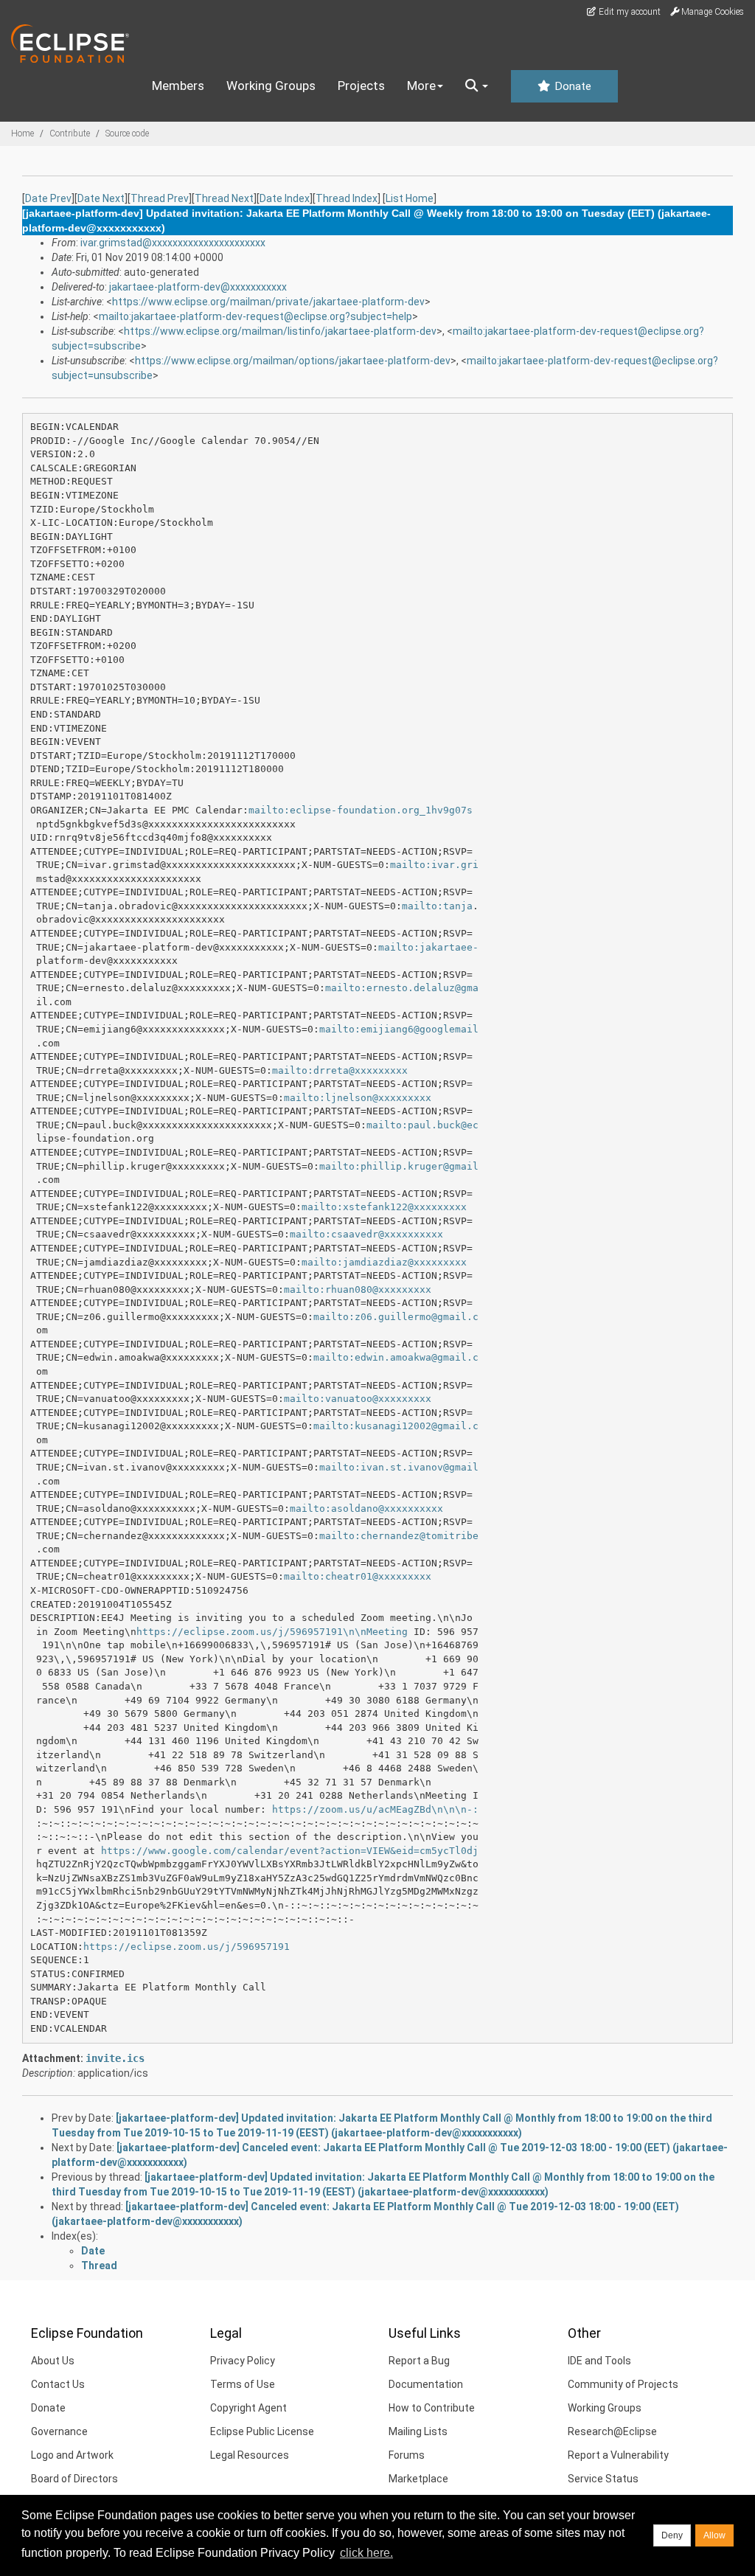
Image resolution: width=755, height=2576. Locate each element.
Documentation (426, 2384)
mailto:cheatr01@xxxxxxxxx (358, 1576)
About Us (53, 2361)
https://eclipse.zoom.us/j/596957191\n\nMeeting (272, 1632)
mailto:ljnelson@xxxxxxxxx (358, 1098)
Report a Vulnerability (618, 2455)
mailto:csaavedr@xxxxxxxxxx (366, 1234)
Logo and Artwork (72, 2455)
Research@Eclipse (612, 2431)
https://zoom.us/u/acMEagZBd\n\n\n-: (375, 1809)
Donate (571, 86)
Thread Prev (160, 198)
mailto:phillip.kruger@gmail (399, 1166)
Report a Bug (419, 2361)
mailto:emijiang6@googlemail (399, 1029)
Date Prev (48, 198)
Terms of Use (243, 2384)
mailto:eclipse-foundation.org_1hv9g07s (361, 810)
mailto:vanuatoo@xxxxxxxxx (358, 1399)
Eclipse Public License (262, 2431)
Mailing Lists (418, 2431)
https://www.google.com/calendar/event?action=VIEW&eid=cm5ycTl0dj (290, 1851)
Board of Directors (74, 2479)
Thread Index (347, 198)
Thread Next (224, 198)
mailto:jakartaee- (428, 947)
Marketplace (418, 2479)
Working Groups (271, 86)
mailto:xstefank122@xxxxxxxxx (384, 1207)
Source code (127, 133)
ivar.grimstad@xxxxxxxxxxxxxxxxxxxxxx (173, 243)
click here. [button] (366, 2553)
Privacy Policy (243, 2361)
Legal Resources (250, 2455)
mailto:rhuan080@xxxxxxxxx (358, 1289)
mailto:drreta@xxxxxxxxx (340, 1070)
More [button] (421, 86)
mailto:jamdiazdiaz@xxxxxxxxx (384, 1262)
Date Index (285, 198)
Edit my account (629, 12)
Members (178, 86)
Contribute (70, 133)
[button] (477, 86)
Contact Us (58, 2384)
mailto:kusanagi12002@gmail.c (396, 1426)
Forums (407, 2455)
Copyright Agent (248, 2408)
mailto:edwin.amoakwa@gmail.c (396, 1357)
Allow (714, 2535)
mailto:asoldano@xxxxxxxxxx (366, 1509)
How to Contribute (432, 2408)
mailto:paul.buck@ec (422, 1125)
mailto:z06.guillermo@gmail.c (396, 1317)
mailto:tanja (437, 906)
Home (22, 133)
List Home (410, 198)
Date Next (101, 198)
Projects (361, 86)
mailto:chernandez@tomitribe (399, 1536)
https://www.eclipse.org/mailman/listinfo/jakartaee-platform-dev (280, 331)
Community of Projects (623, 2384)
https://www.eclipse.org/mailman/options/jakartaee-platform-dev (293, 361)
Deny (672, 2535)
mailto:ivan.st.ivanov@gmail (399, 1467)
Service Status (603, 2479)
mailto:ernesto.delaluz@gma (402, 988)
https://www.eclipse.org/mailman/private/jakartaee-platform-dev (268, 302)
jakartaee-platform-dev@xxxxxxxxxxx (198, 287)
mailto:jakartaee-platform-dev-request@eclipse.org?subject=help (255, 316)
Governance (59, 2431)
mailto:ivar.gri (434, 865)
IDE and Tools (599, 2361)
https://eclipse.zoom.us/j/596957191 (187, 1947)
